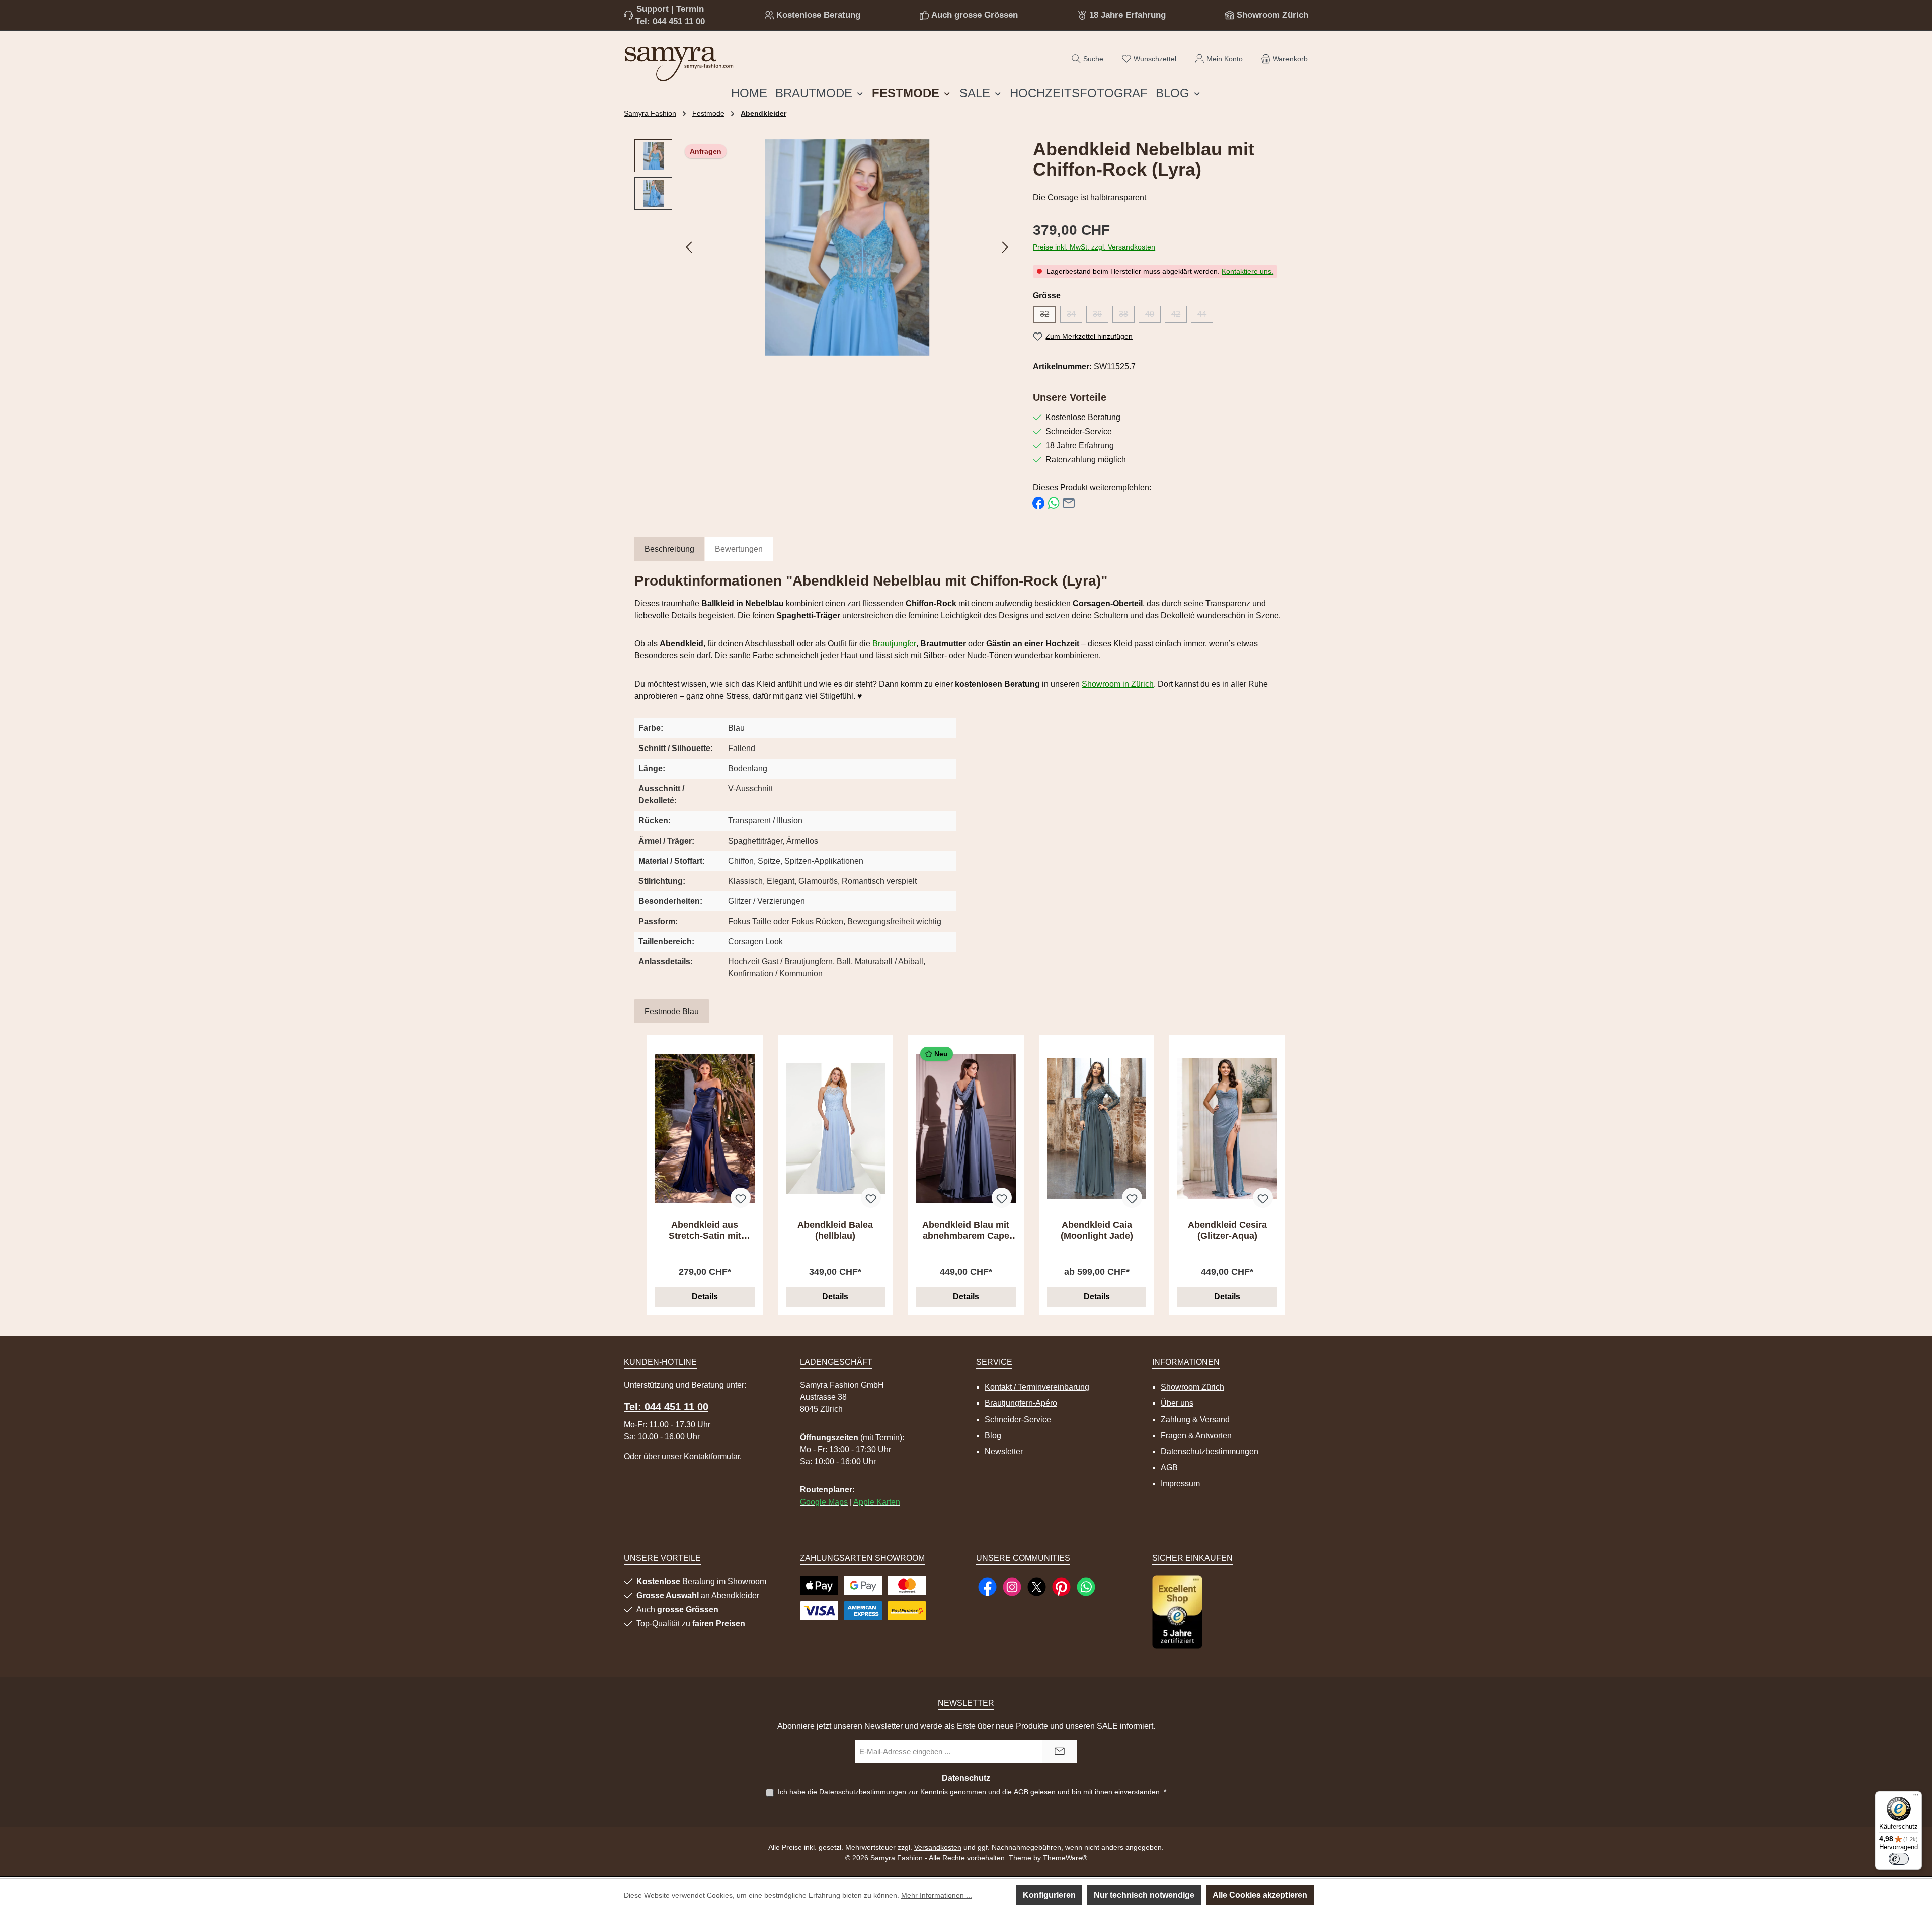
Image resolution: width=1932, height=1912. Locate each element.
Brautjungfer (894, 644)
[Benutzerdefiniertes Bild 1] (1177, 1612)
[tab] (669, 550)
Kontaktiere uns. (1247, 271)
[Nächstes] (1005, 247)
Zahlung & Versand (1195, 1419)
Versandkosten (938, 1847)
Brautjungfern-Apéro (1021, 1403)
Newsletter (1004, 1451)
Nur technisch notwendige (1144, 1895)
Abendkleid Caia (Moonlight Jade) (1097, 1230)
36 (1101, 316)
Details (705, 1297)
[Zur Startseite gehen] (679, 62)
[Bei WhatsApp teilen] (1054, 503)
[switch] (1899, 1859)
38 (1127, 316)
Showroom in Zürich (1118, 684)
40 (1153, 316)
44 (1205, 316)
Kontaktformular (712, 1457)
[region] (824, 247)
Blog (993, 1435)
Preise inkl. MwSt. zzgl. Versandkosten (1094, 247)
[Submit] (1060, 1752)
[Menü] (1916, 1797)
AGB (1169, 1468)
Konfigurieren (1049, 1895)
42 (1179, 316)
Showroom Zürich (1272, 15)
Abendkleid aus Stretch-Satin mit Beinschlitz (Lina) (705, 1231)
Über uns (1177, 1403)
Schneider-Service (1018, 1419)
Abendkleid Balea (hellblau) (835, 1230)
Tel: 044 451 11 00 (670, 21)
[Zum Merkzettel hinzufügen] (741, 1198)
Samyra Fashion (650, 113)
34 (1074, 316)
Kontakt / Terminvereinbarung (1037, 1387)
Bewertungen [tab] (739, 549)
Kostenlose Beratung (818, 15)
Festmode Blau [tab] (672, 1011)
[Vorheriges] (690, 247)
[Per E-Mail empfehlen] (1069, 503)
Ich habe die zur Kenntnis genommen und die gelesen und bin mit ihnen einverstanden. (972, 1792)
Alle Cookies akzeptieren (1260, 1895)
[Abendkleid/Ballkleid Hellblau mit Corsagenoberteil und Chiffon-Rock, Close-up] (847, 247)
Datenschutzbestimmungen (1210, 1451)
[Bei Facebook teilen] (1038, 503)
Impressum (1180, 1484)
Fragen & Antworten (1196, 1435)
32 (1048, 316)
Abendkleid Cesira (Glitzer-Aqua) (1227, 1230)
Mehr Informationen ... (937, 1895)
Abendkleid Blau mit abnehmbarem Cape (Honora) (966, 1231)
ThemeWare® (1065, 1858)
